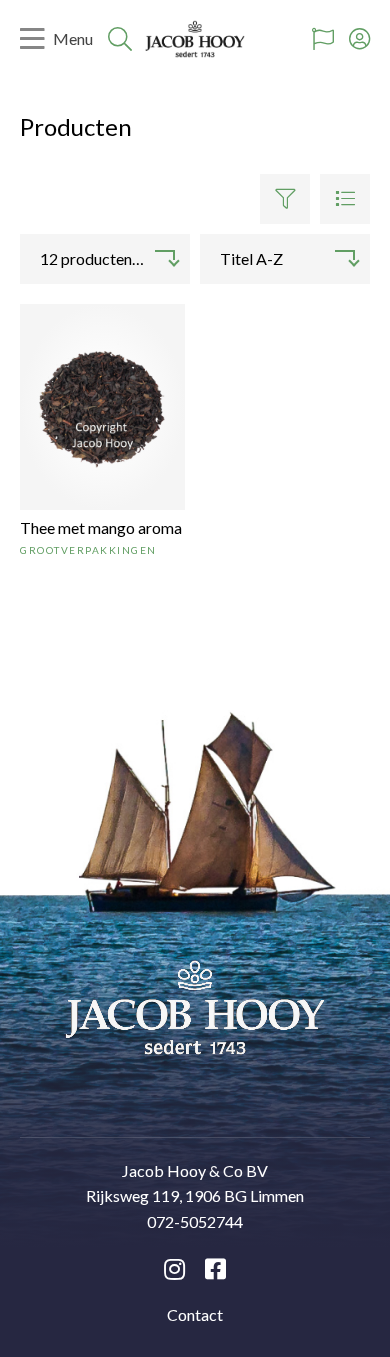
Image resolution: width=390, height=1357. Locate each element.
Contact (195, 1314)
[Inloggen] (359, 39)
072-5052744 (195, 1221)
